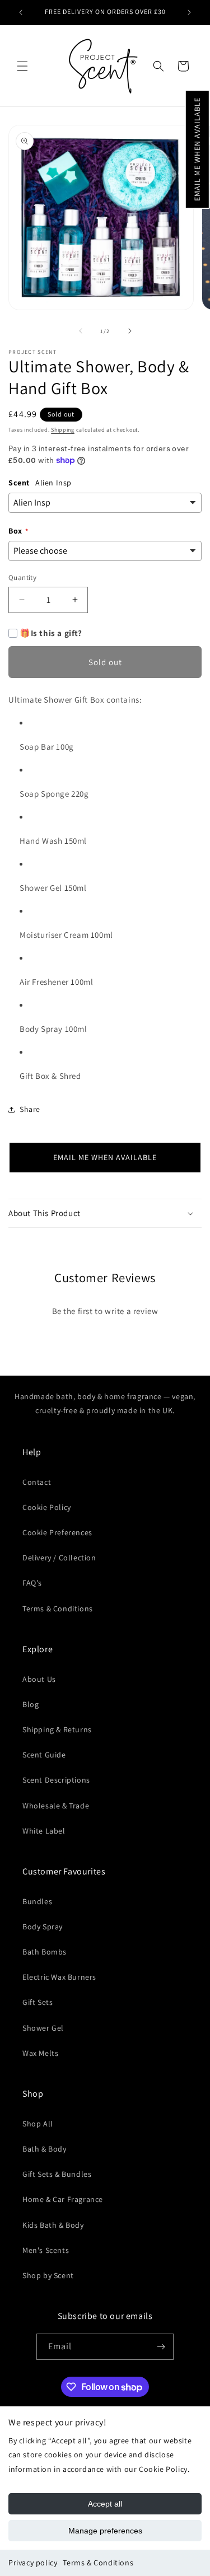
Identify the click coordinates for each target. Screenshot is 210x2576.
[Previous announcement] (21, 12)
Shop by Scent (48, 2275)
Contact (37, 1482)
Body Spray (43, 1927)
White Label (44, 1831)
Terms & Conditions (98, 2563)
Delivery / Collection (59, 1558)
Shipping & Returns (57, 1729)
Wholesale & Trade (56, 1806)
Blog (31, 1704)
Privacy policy (33, 2563)
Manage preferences (105, 2531)
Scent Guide (44, 1755)
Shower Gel (43, 2028)
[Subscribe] (161, 2347)
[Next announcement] (189, 12)
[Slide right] (130, 331)
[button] (197, 149)
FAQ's (32, 1583)
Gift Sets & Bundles (57, 2174)
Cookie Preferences (57, 1532)
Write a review (105, 1341)
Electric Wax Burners (59, 1977)
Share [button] (30, 1109)
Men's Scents (46, 2250)
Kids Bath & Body (53, 2225)
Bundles (37, 1901)
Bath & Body (45, 2149)
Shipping (63, 430)
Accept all (105, 2504)
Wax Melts (40, 2053)
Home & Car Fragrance (63, 2199)
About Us (39, 1679)
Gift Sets (38, 2002)
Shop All (38, 2124)
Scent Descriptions (56, 1780)
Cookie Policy (47, 1507)
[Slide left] (81, 331)
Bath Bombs (45, 1952)
